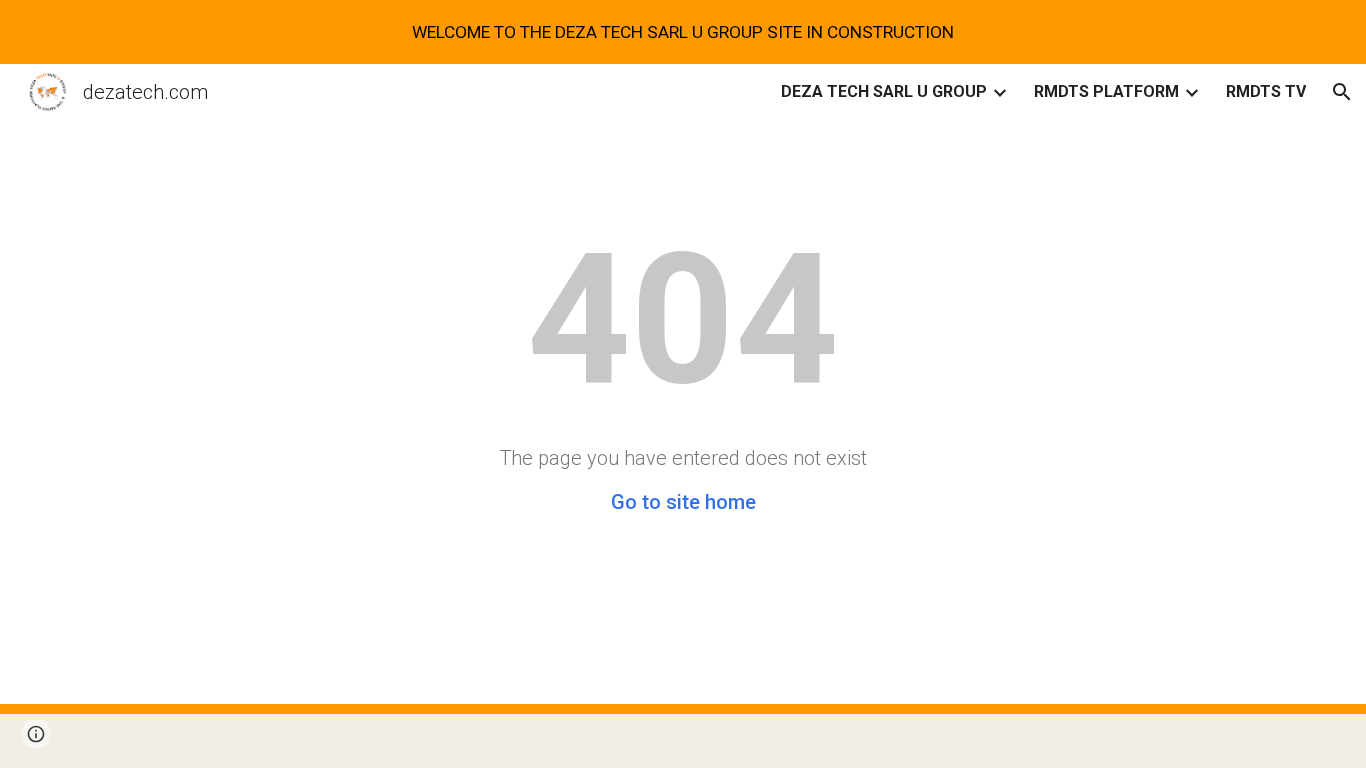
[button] (1342, 92)
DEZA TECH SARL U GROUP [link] (884, 91)
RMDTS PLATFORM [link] (1106, 91)
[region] (683, 32)
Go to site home (683, 502)
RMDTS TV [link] (1266, 91)
